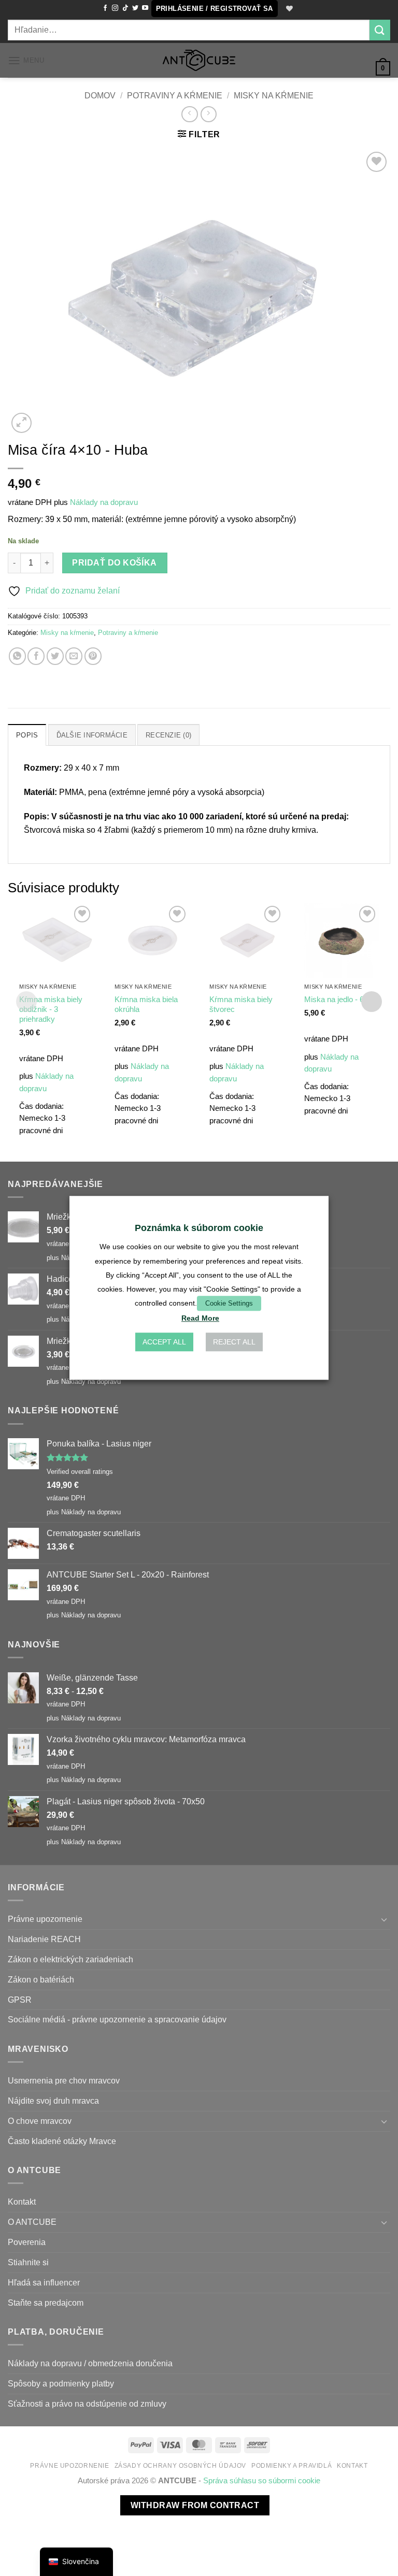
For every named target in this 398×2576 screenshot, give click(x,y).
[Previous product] (209, 114)
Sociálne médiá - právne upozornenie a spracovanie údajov (117, 2019)
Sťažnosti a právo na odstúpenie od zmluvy (87, 2404)
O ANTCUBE (32, 2222)
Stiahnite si (28, 2262)
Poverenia (27, 2242)
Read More (200, 1319)
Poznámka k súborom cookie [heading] (199, 1228)
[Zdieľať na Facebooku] (36, 656)
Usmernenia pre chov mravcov (64, 2080)
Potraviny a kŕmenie (175, 95)
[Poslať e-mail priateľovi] (74, 656)
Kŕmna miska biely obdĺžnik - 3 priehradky (51, 1009)
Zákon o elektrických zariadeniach (70, 1959)
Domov (100, 95)
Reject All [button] (234, 1342)
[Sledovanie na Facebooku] (105, 8)
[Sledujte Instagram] (115, 8)
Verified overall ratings (80, 1472)
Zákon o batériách (41, 1979)
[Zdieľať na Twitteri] (55, 656)
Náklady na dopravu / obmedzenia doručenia (90, 2363)
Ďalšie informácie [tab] (92, 735)
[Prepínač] (384, 1920)
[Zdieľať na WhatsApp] (17, 656)
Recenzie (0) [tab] (168, 735)
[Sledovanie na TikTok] (125, 8)
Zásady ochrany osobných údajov (181, 2466)
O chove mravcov (40, 2121)
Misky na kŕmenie (274, 95)
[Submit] (380, 30)
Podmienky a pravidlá (292, 2466)
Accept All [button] (164, 1342)
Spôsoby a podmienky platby (61, 2383)
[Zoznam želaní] (288, 9)
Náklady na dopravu (104, 502)
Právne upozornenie (45, 1919)
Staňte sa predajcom (46, 2303)
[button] (215, 9)
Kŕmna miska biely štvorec (241, 1004)
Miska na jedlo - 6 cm (340, 1000)
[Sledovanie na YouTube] (145, 8)
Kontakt (22, 2202)
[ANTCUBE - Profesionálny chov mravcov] (199, 60)
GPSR (20, 2000)
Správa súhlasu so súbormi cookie (262, 2481)
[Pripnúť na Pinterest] (93, 656)
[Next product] (189, 114)
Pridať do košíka (115, 563)
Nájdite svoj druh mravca (53, 2101)
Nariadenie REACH (44, 1939)
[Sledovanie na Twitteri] (135, 8)
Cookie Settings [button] (229, 1303)
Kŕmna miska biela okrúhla (146, 1004)
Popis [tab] (27, 735)
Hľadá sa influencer (44, 2282)
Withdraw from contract (195, 2505)
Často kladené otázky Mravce (62, 2141)
